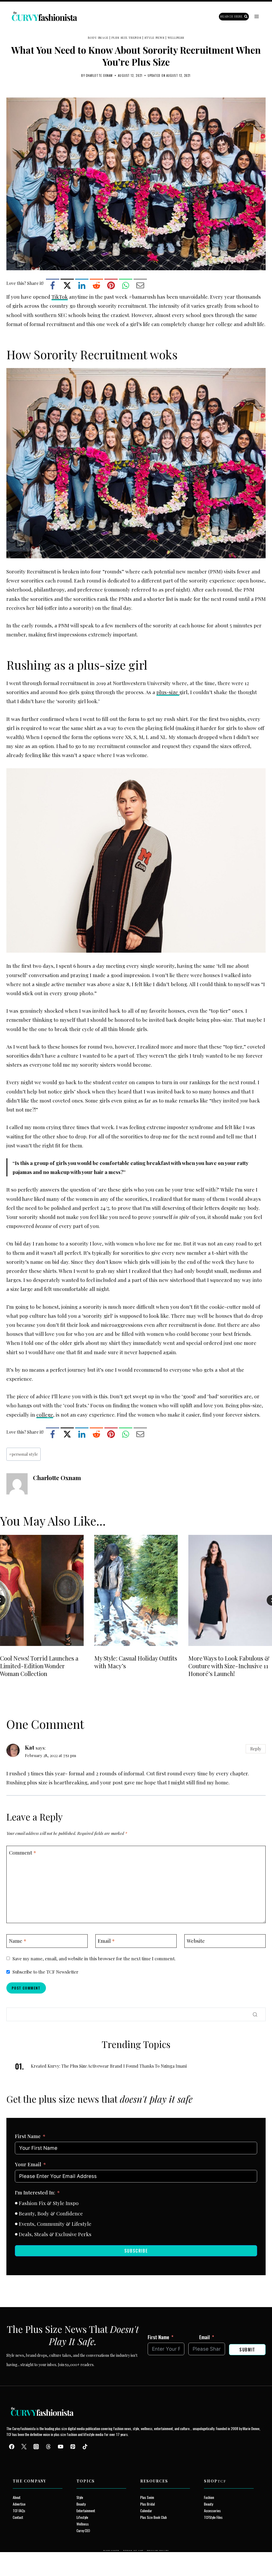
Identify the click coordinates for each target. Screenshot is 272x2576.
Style (80, 2497)
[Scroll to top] (14, 2560)
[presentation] (42, 1590)
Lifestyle (82, 2517)
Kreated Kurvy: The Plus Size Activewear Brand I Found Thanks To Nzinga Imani (109, 2066)
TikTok (60, 297)
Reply (256, 1749)
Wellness (176, 38)
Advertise (19, 2504)
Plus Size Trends (126, 38)
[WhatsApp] (126, 285)
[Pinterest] (111, 285)
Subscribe (136, 2251)
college (45, 1414)
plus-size (168, 692)
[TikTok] (85, 2447)
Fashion (209, 2497)
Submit (247, 2350)
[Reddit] (96, 285)
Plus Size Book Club (154, 2517)
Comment (23, 1852)
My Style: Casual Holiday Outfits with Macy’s (136, 1662)
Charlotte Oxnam (99, 75)
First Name (28, 2136)
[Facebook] (53, 285)
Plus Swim (147, 2497)
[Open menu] (256, 17)
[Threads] (48, 2447)
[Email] (140, 285)
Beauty (81, 2504)
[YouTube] (61, 2447)
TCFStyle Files (213, 2517)
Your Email (28, 2164)
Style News (154, 38)
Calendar (146, 2510)
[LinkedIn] (82, 285)
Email (106, 1941)
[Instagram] (36, 2447)
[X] (67, 285)
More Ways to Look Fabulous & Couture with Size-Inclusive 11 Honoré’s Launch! (229, 1666)
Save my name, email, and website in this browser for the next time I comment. (94, 1958)
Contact (18, 2517)
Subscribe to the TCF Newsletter (45, 1972)
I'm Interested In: (35, 2192)
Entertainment (86, 2510)
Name (18, 1941)
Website (196, 1941)
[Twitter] (24, 2447)
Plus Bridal (148, 2504)
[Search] (255, 2015)
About (17, 2497)
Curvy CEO (83, 2530)
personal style (24, 1454)
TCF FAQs (19, 2510)
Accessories (212, 2510)
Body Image (98, 38)
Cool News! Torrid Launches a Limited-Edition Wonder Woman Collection (39, 1666)
